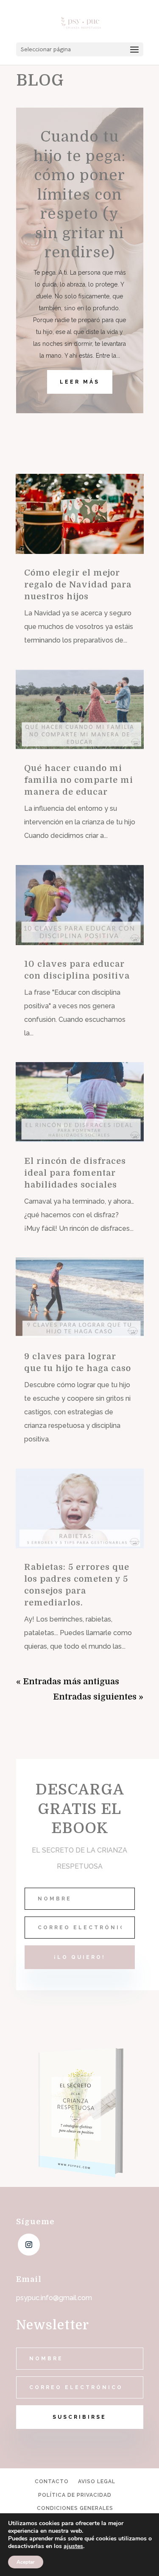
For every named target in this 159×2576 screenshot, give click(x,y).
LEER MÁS (80, 382)
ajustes (73, 2546)
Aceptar (26, 2562)
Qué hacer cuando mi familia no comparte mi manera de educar (79, 780)
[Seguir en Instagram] (29, 2245)
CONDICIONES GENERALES (75, 2508)
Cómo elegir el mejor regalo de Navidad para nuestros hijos (78, 585)
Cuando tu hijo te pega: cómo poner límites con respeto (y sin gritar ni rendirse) (79, 194)
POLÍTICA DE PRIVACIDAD (75, 2495)
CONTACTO (52, 2481)
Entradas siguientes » (98, 1697)
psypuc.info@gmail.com (54, 2298)
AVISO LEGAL (97, 2481)
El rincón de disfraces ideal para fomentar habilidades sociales (75, 1173)
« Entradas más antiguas (68, 1682)
